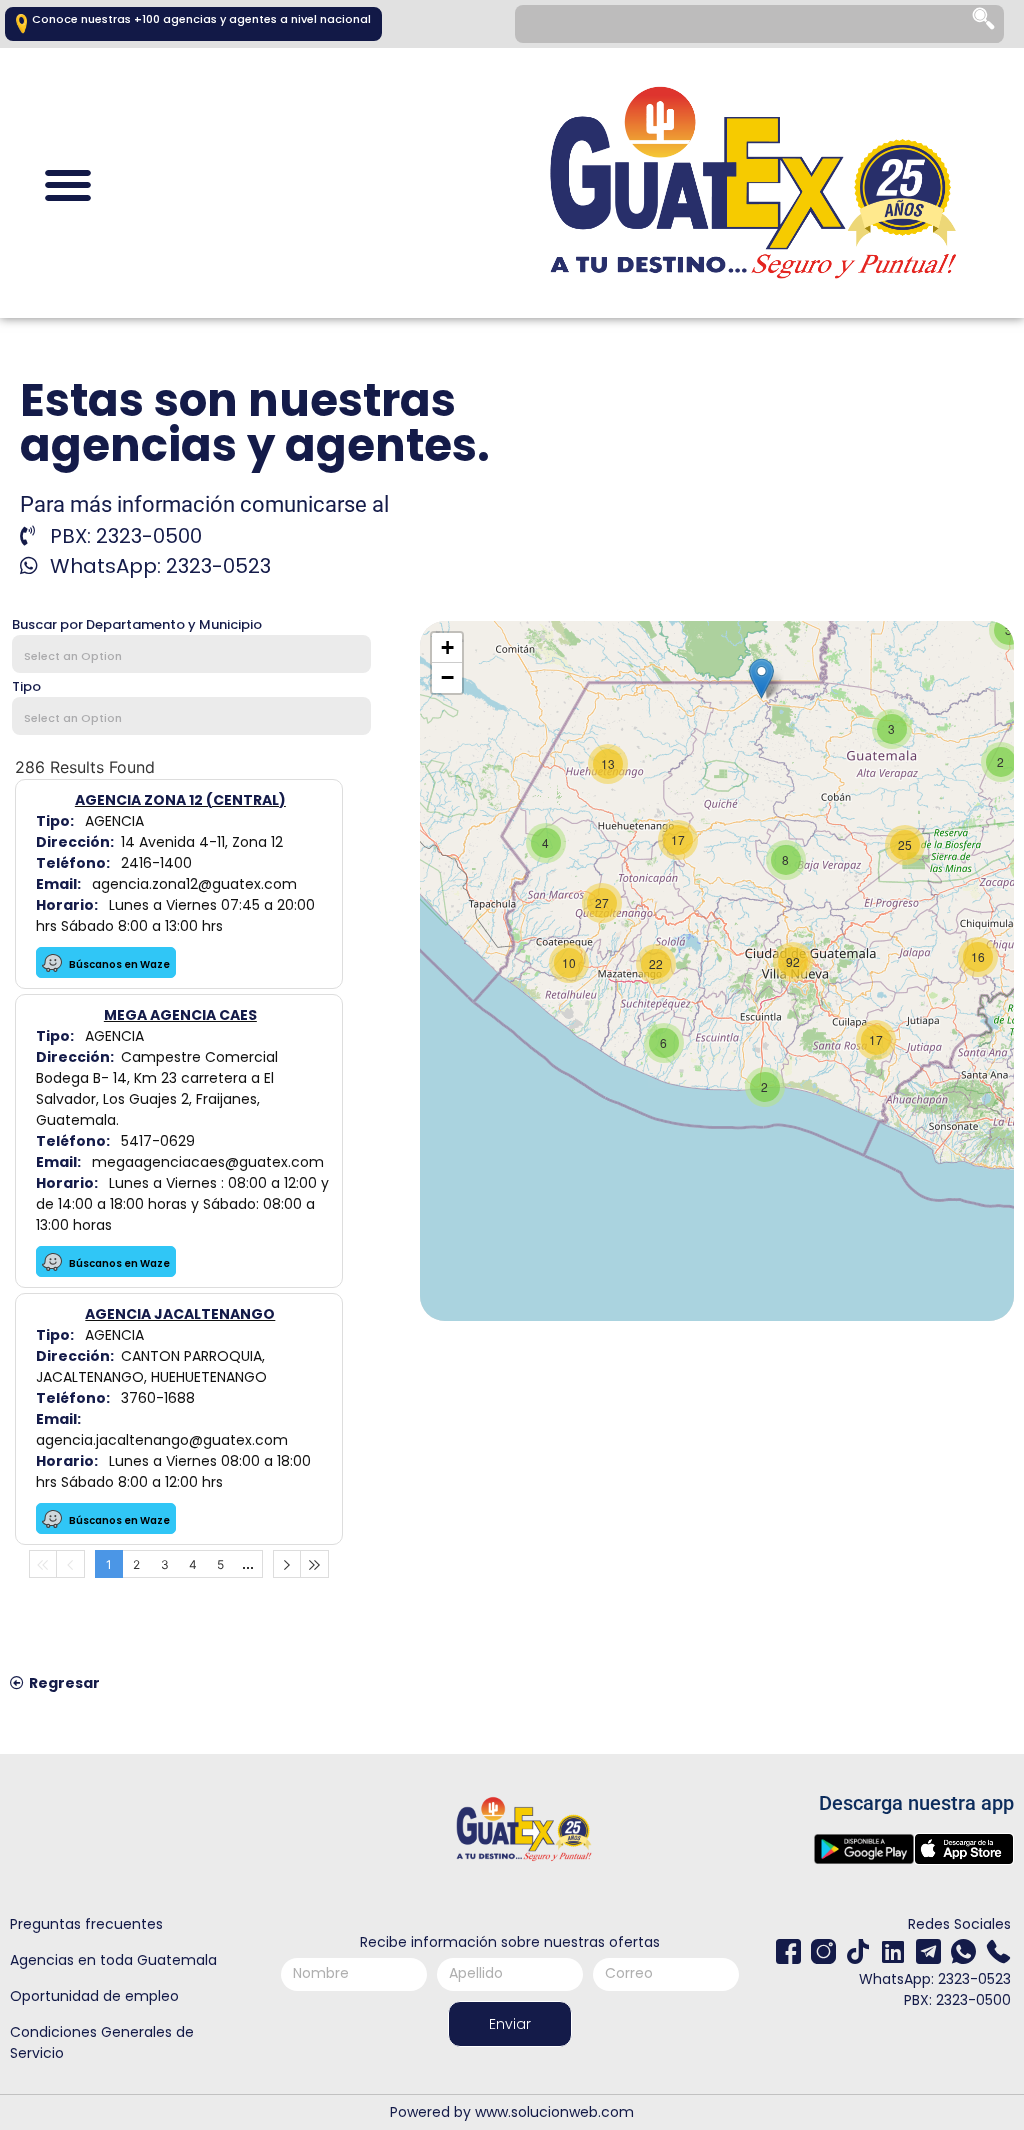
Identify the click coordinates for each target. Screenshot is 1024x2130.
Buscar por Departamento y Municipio (137, 624)
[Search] (985, 24)
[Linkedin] (893, 1951)
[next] (287, 1564)
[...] (249, 1564)
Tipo (26, 686)
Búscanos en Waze (118, 964)
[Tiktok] (858, 1951)
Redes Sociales (959, 1924)
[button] (67, 185)
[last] (315, 1564)
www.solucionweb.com (554, 2112)
